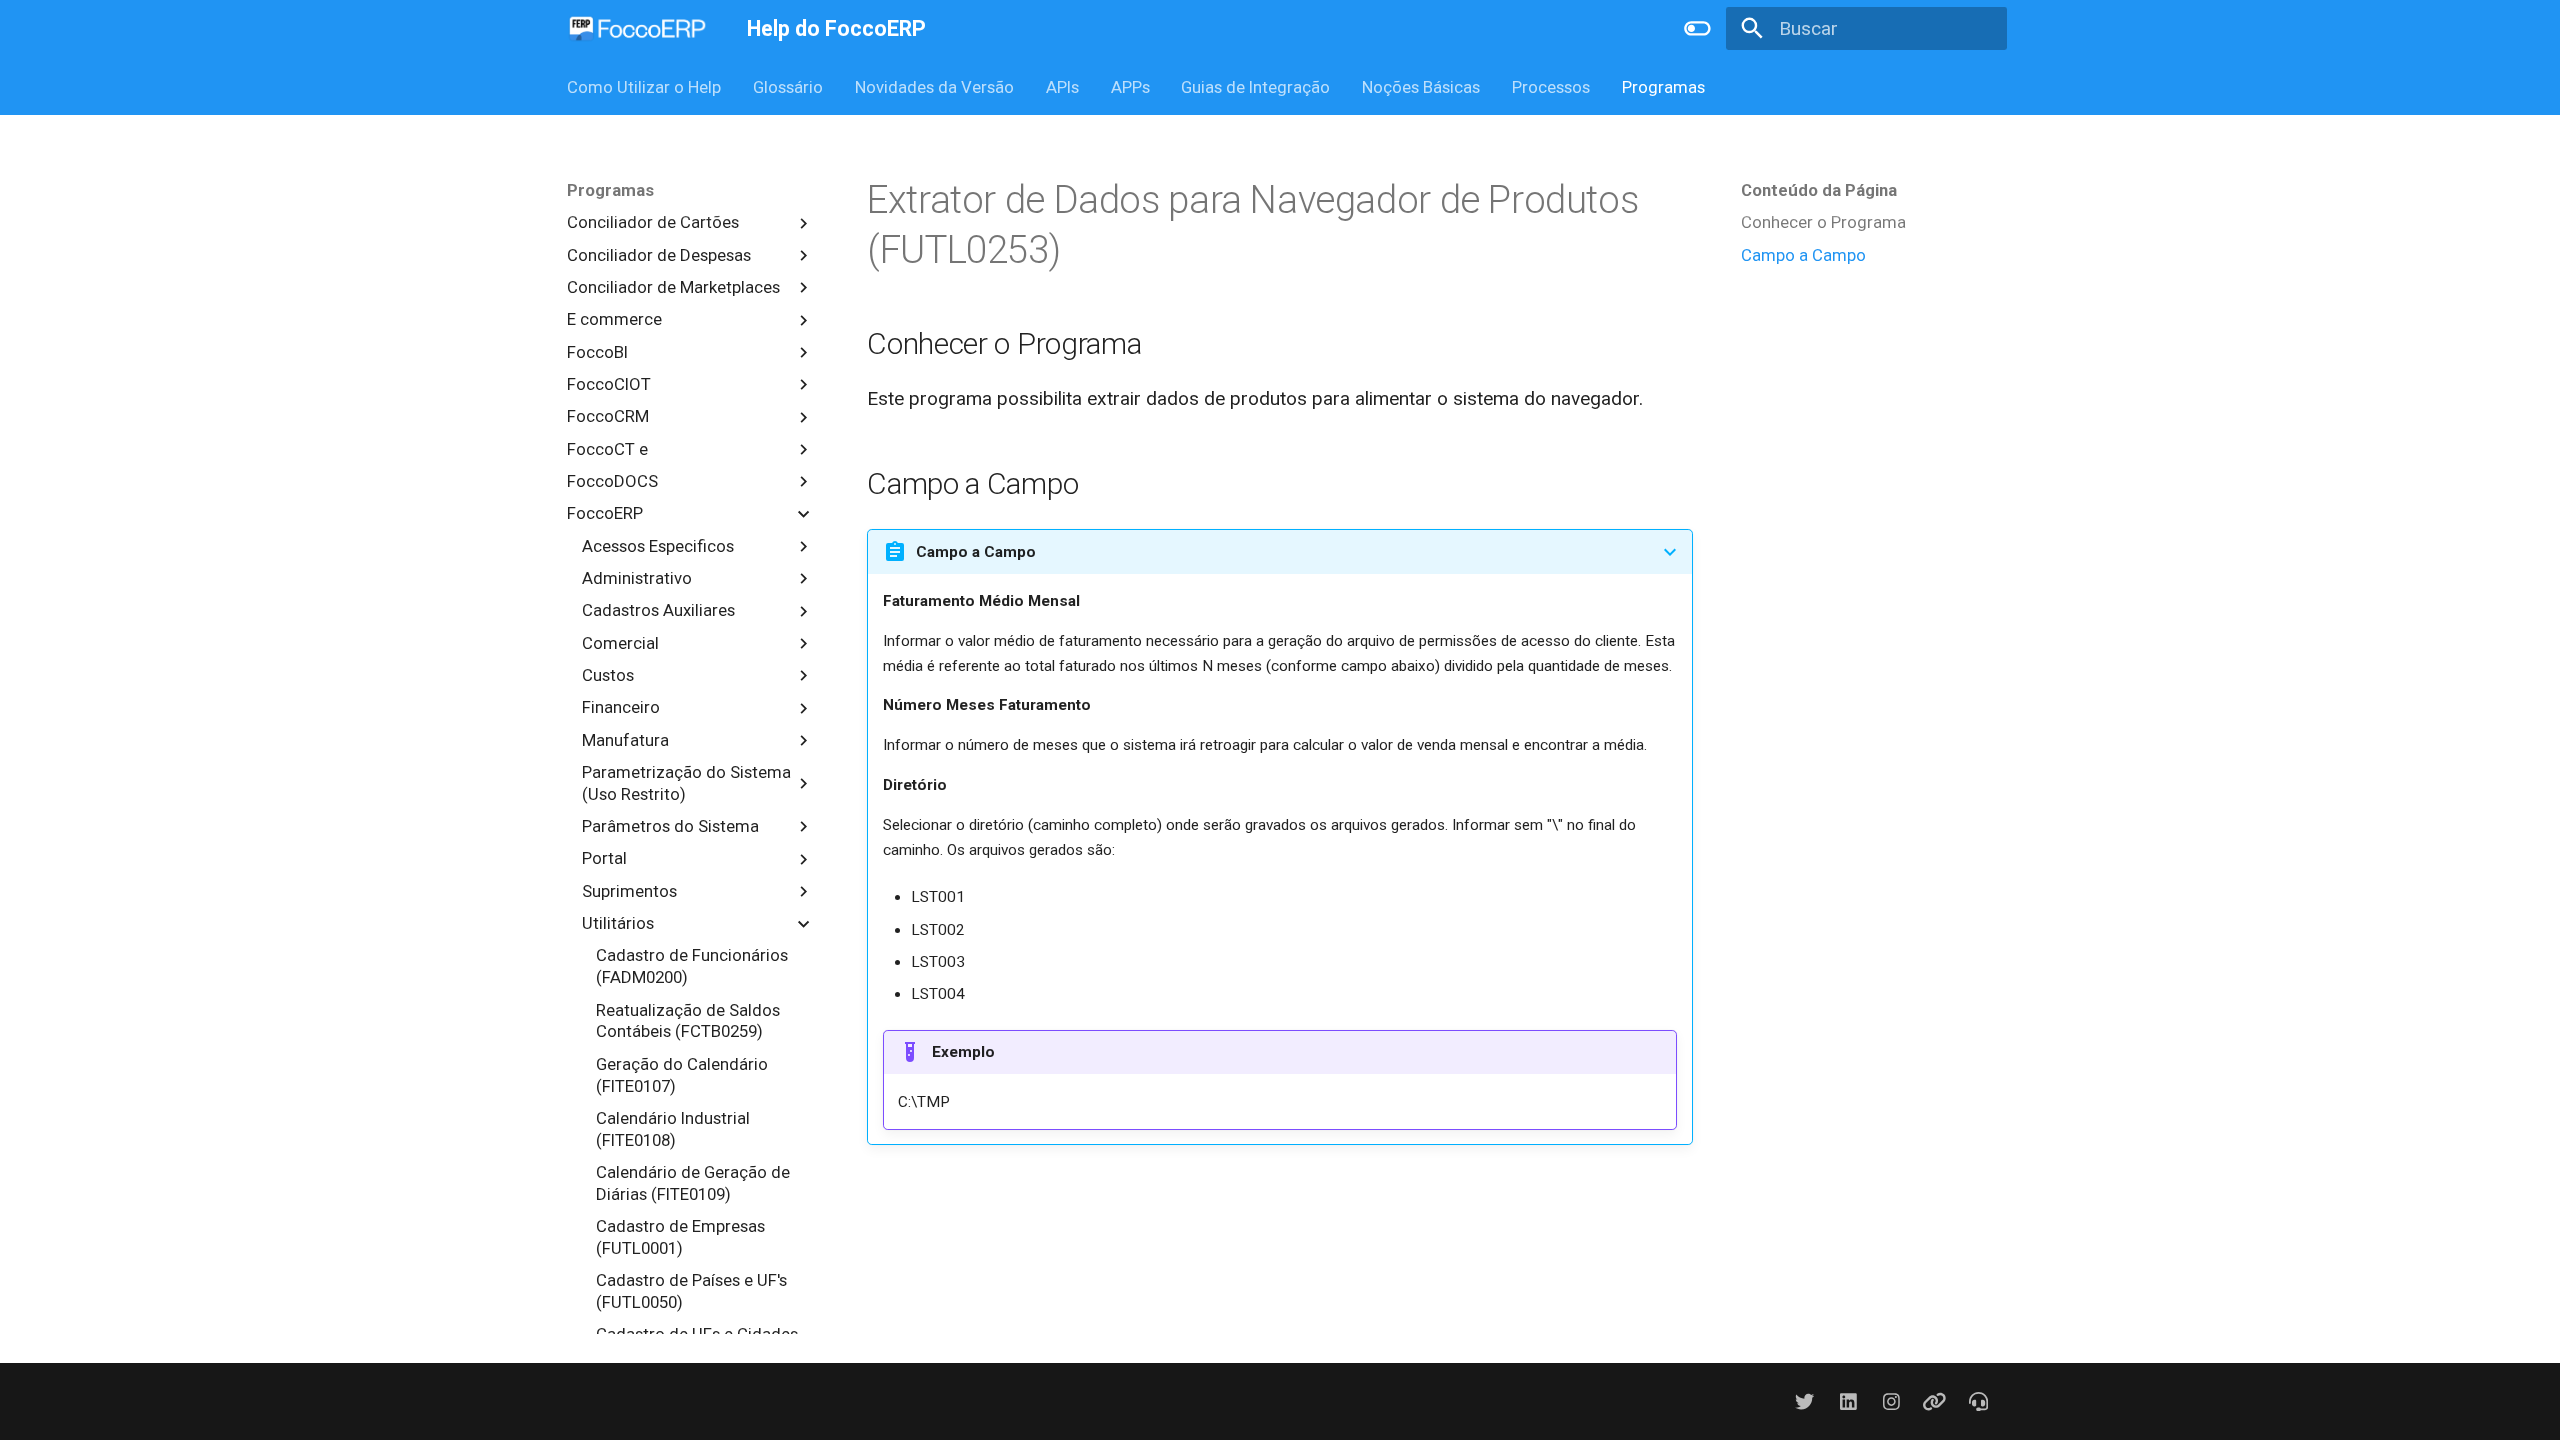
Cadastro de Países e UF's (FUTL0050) (691, 1291)
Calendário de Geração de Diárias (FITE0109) (693, 1183)
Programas (1662, 87)
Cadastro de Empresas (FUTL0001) (680, 1237)
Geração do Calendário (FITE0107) (682, 1075)
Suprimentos (629, 891)
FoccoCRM (608, 416)
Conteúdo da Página (1819, 190)
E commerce (614, 319)
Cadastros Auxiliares (658, 610)
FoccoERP (605, 513)
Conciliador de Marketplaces (673, 287)
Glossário (788, 87)
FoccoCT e (607, 449)
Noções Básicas (1421, 87)
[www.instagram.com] (1891, 1401)
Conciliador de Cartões (653, 222)
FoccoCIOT (609, 384)
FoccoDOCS (612, 481)
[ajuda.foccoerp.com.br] (1978, 1401)
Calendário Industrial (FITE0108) (673, 1129)
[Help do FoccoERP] (638, 29)
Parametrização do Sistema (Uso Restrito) (686, 783)
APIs (1062, 87)
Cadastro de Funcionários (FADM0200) (692, 966)
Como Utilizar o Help (644, 87)
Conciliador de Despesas (659, 255)
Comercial (620, 643)
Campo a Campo (1803, 255)
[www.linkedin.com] (1848, 1401)
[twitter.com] (1805, 1401)
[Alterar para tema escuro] (1698, 29)
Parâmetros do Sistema (670, 826)
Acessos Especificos (658, 546)
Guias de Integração (1255, 87)
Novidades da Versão (934, 87)
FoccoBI (597, 352)
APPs (1129, 87)
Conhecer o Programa (1823, 222)
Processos (1551, 87)
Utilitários (618, 923)
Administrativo (637, 578)
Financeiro (621, 707)
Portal (604, 858)
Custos (608, 675)
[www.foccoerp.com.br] (1935, 1401)
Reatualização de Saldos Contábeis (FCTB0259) (688, 1021)
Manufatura (625, 740)
